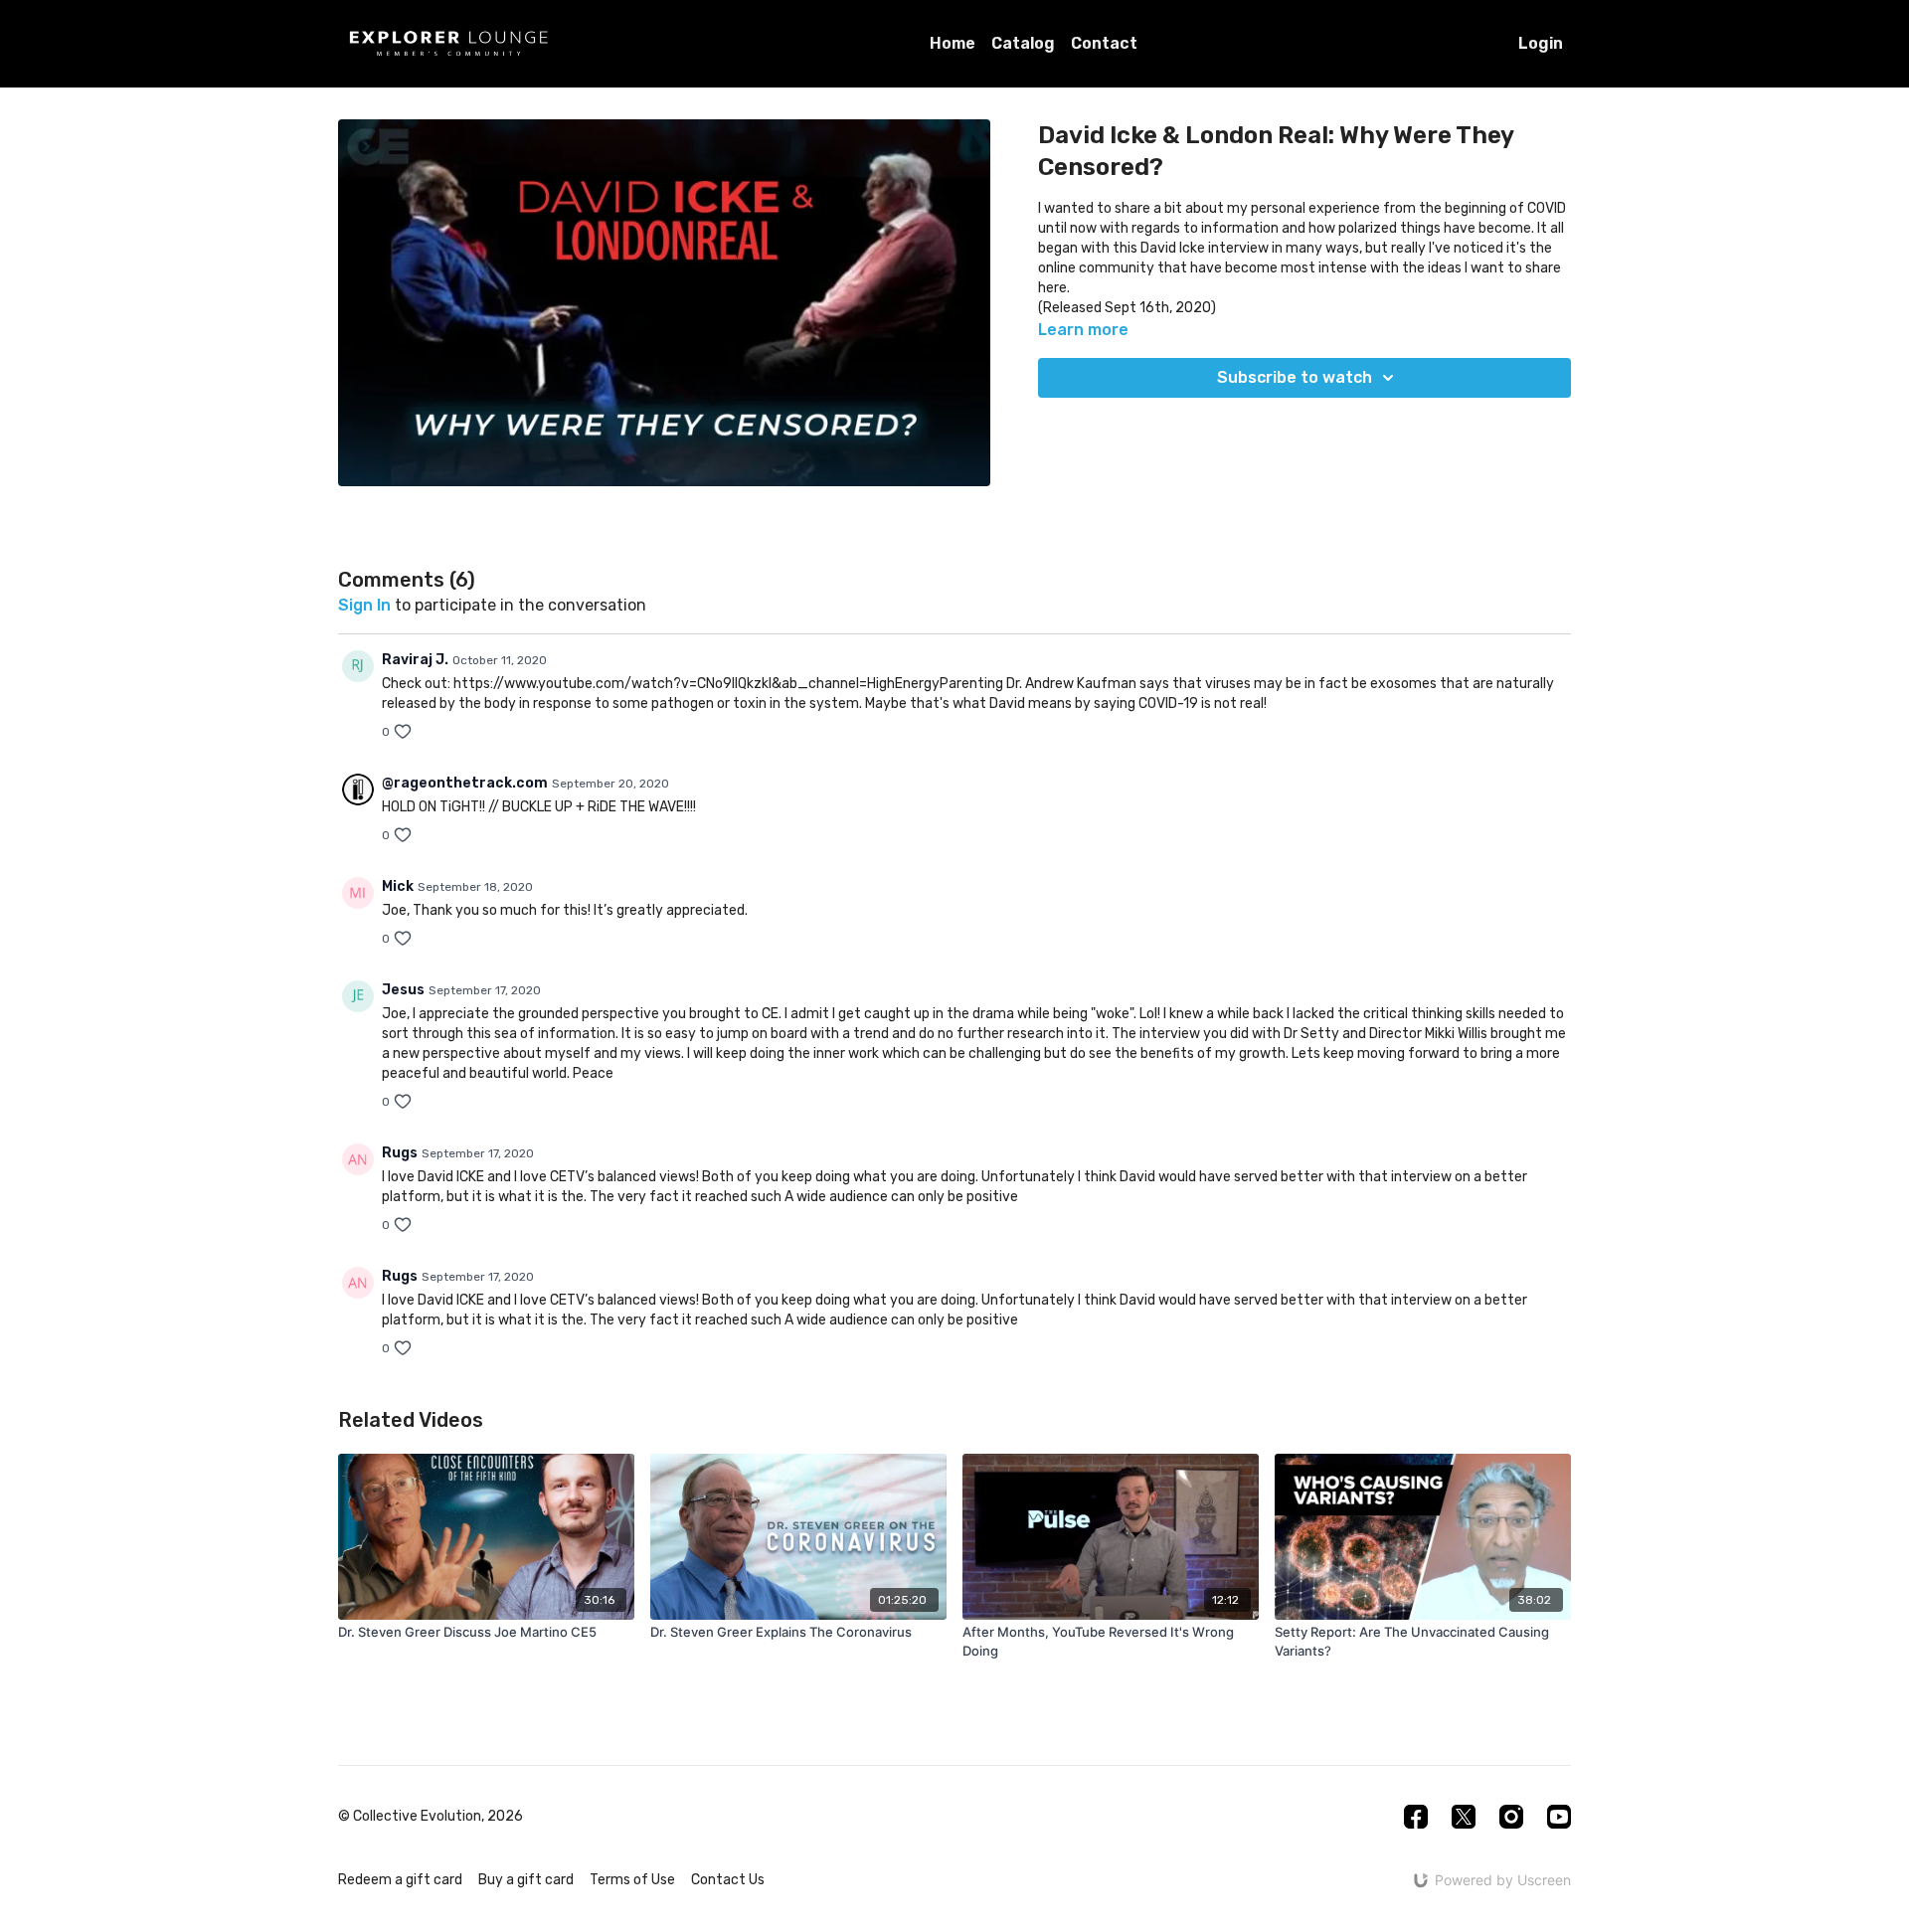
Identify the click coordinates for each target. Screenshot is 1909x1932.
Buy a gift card (526, 1880)
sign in (364, 605)
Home (953, 43)
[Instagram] (1511, 1817)
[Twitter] (1464, 1817)
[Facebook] (1416, 1817)
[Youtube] (1559, 1817)
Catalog (1023, 43)
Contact (1104, 43)
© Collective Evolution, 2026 (431, 1817)
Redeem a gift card (400, 1880)
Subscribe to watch (1295, 377)
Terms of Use (632, 1880)
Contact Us (728, 1880)
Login (1541, 43)
